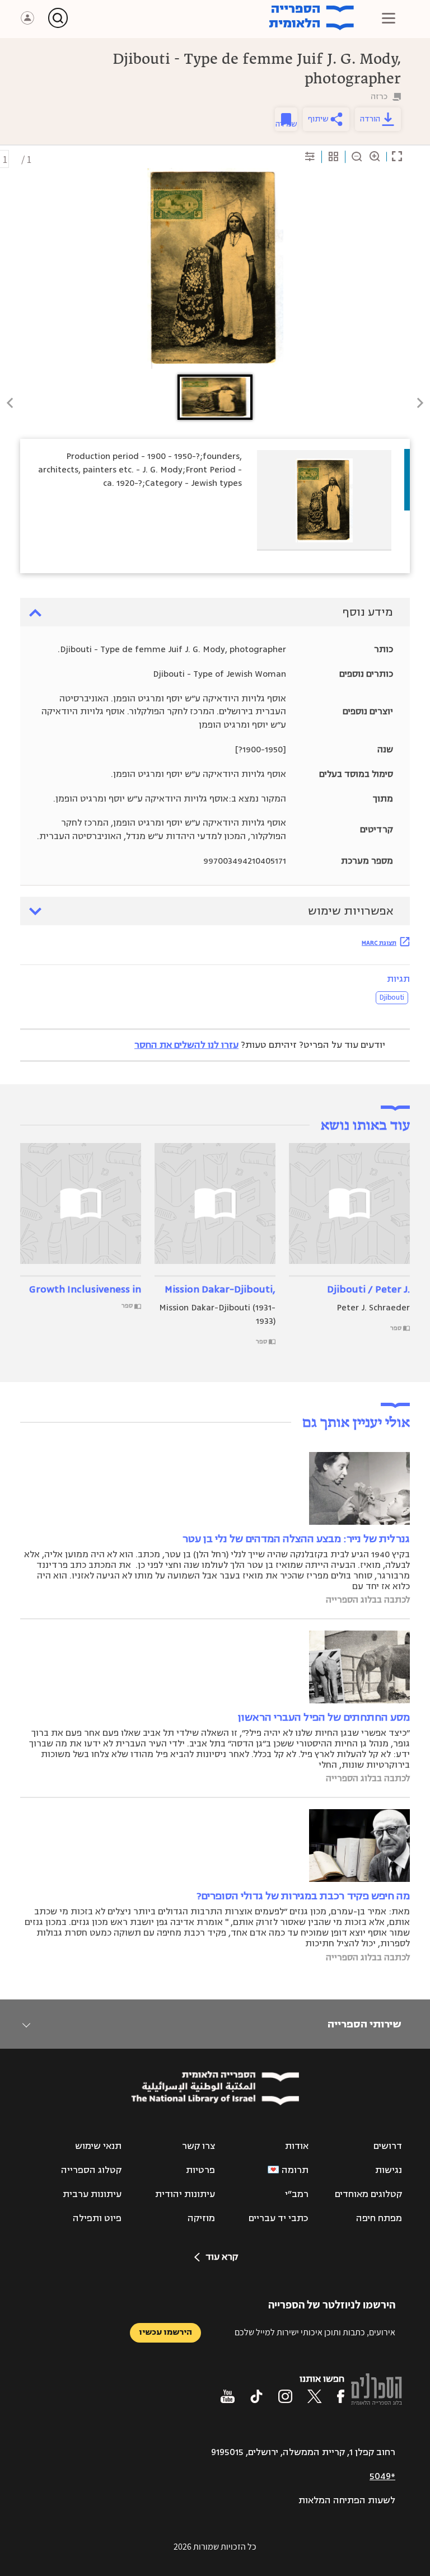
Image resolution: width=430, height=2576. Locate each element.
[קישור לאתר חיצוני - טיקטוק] (256, 2396)
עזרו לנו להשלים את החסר (186, 1045)
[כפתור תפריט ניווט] (389, 18)
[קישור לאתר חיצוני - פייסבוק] (341, 2396)
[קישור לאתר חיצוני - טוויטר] (315, 2396)
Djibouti (392, 997)
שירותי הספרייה (364, 2024)
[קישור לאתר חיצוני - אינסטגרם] (285, 2396)
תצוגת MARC (379, 943)
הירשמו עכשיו (165, 2332)
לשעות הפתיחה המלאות (347, 2500)
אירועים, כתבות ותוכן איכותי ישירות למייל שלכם (315, 2332)
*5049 (382, 2476)
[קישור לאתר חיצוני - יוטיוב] (228, 2396)
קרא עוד (222, 2257)
